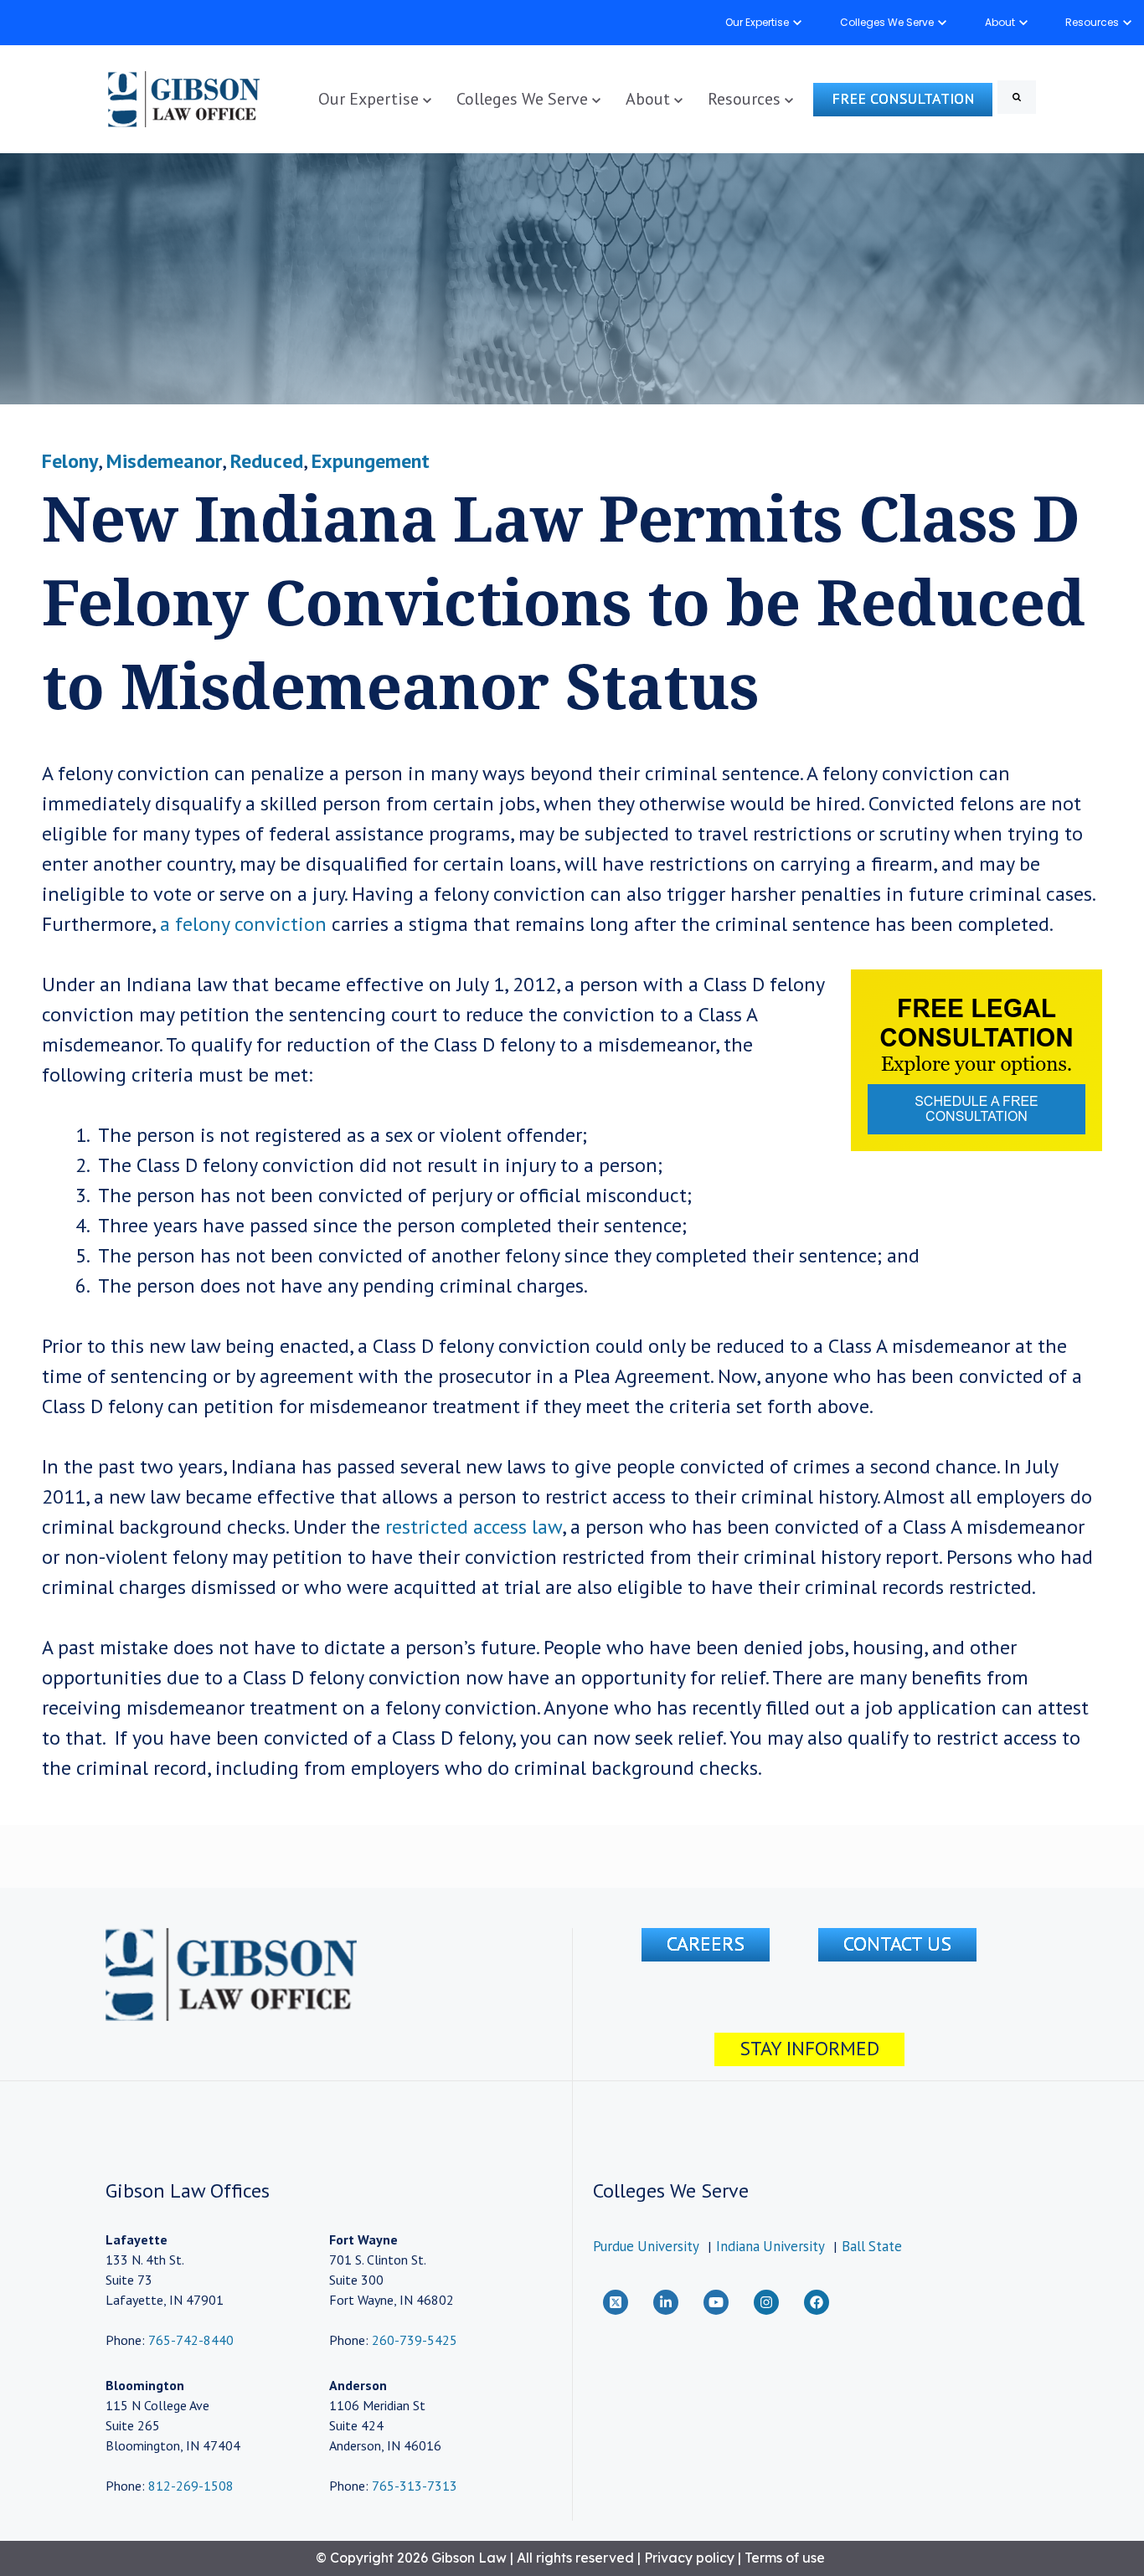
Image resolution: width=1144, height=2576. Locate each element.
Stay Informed (809, 2048)
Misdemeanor (164, 461)
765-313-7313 (415, 2486)
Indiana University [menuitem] (770, 2246)
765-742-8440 (189, 2340)
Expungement (371, 461)
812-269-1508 (191, 2486)
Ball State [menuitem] (872, 2246)
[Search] (1017, 97)
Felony (70, 461)
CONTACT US (897, 1944)
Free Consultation (903, 98)
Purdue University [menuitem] (646, 2246)
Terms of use (785, 2558)
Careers (706, 1944)
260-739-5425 (415, 2340)
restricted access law (474, 1527)
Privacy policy (689, 2558)
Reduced (267, 461)
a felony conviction (241, 924)
